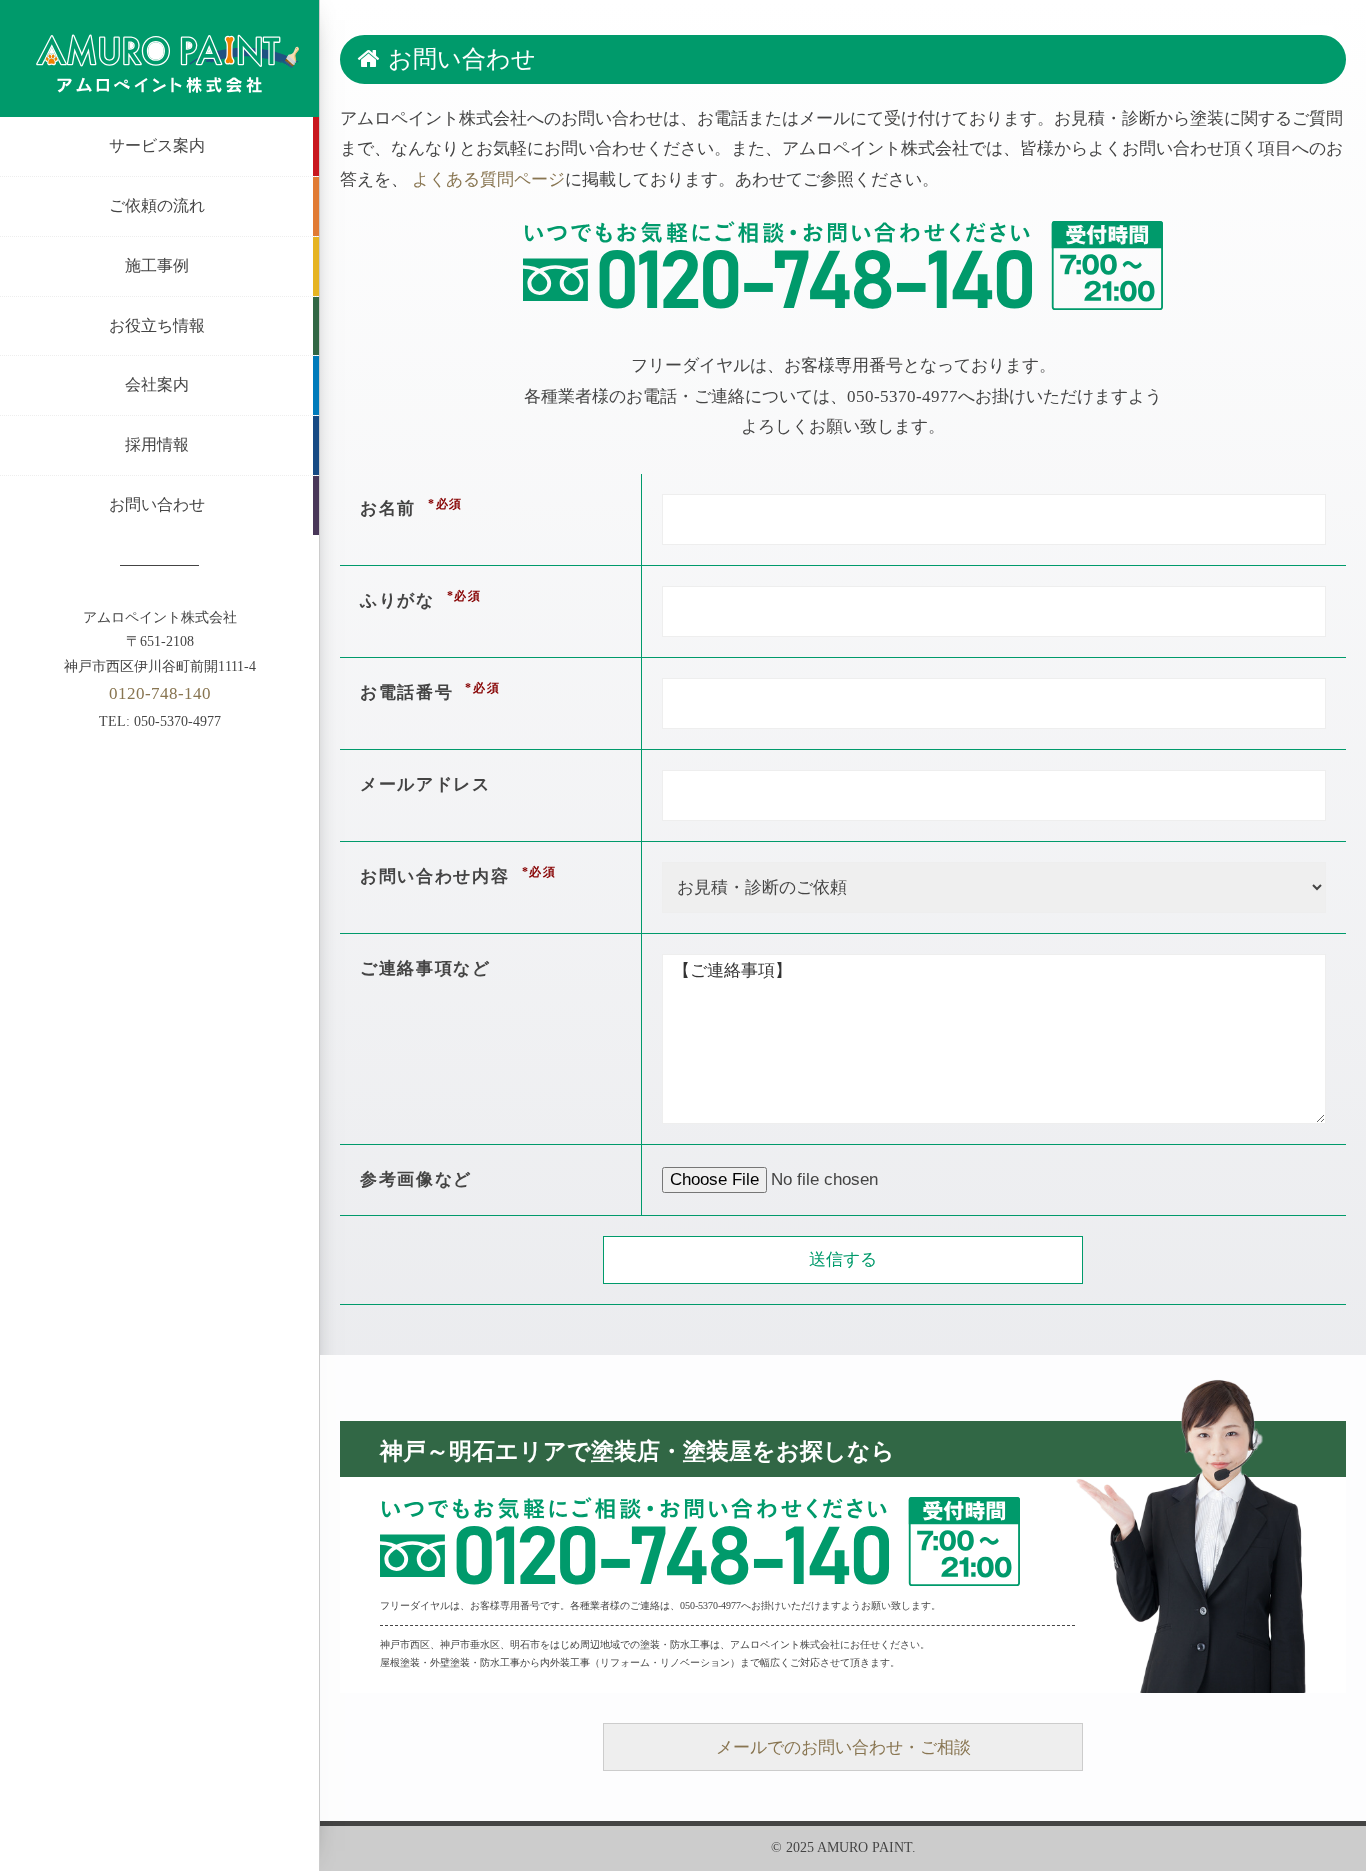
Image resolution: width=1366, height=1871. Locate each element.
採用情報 (157, 444)
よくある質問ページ (488, 179)
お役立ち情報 (157, 325)
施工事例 (157, 265)
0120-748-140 (160, 693)
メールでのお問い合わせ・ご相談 (843, 1747)
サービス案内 (157, 145)
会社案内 (157, 384)
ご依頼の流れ (157, 205)
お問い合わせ (157, 504)
